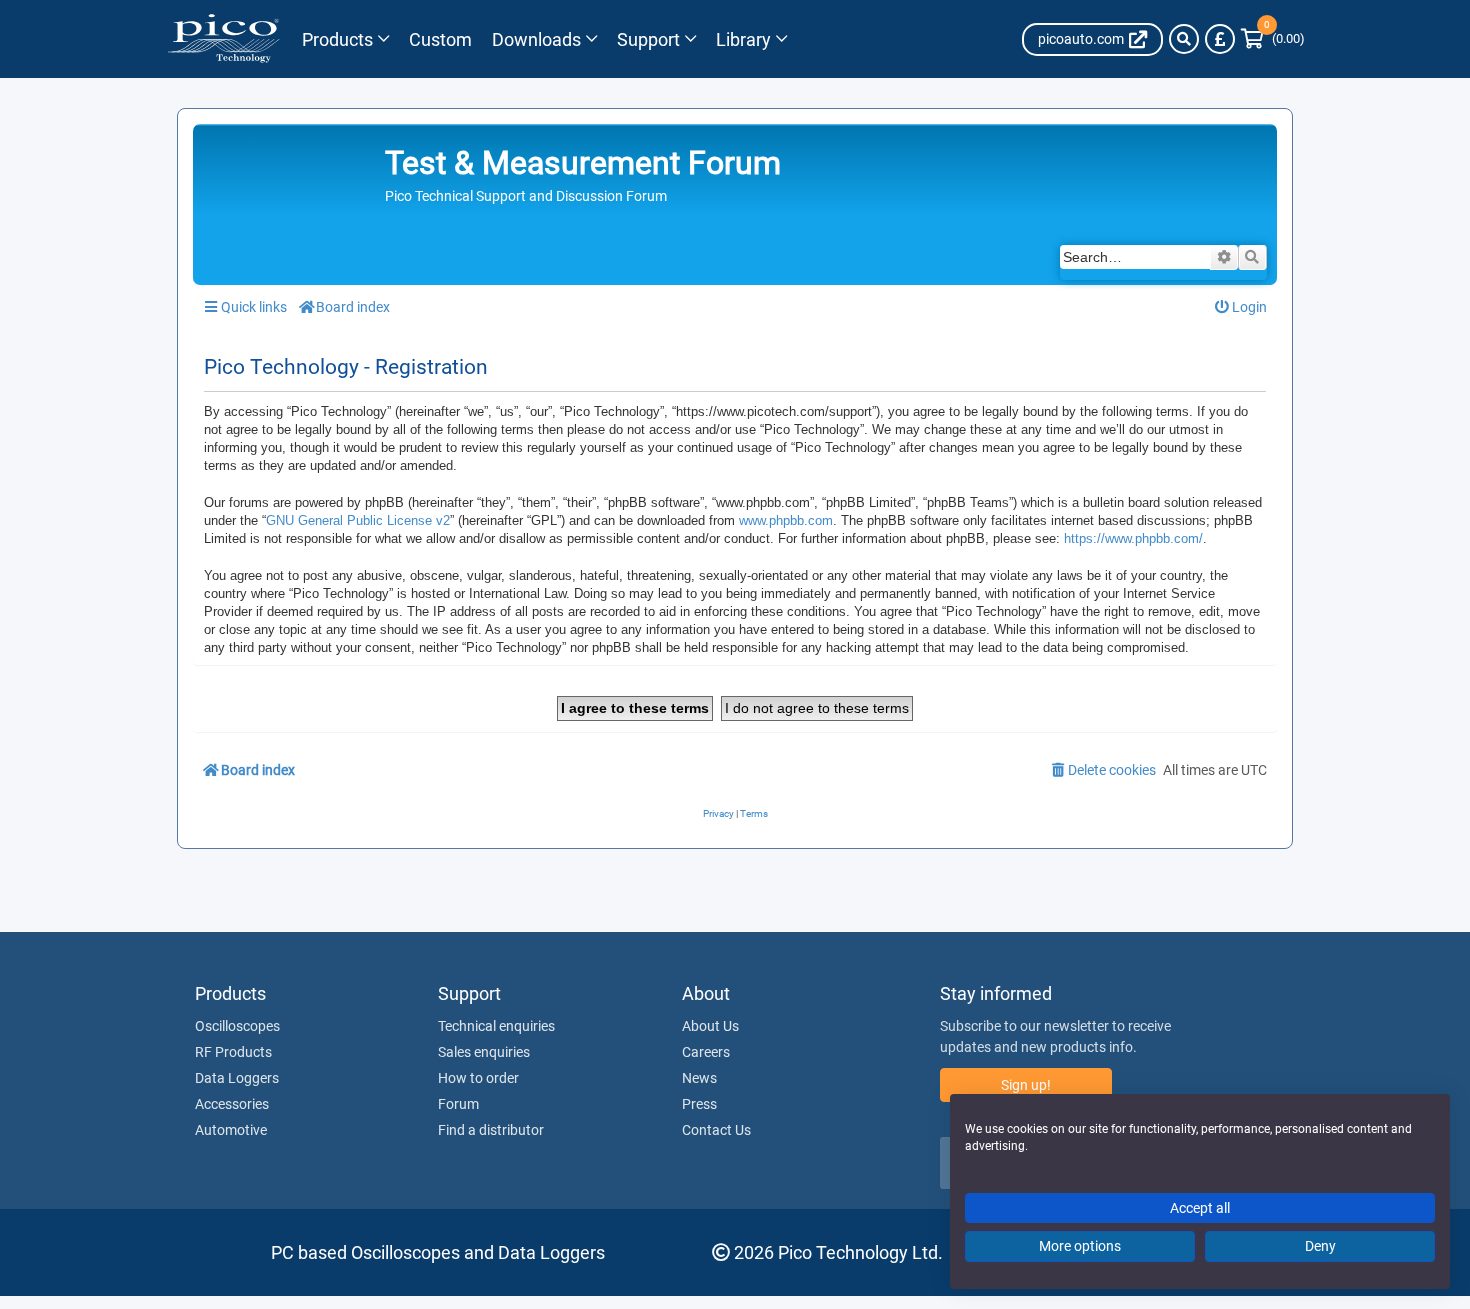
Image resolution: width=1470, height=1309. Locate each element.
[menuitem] (1241, 307)
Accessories (232, 1104)
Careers (706, 1052)
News (699, 1078)
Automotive (231, 1130)
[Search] (1184, 39)
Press (699, 1104)
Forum (458, 1104)
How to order (478, 1078)
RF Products (233, 1052)
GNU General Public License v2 (358, 520)
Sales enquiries (484, 1052)
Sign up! (1026, 1085)
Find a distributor (491, 1130)
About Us (710, 1026)
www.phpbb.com (786, 520)
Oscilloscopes (237, 1026)
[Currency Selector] (1220, 39)
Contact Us (716, 1130)
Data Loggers (237, 1078)
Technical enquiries (496, 1026)
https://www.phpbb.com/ (1133, 538)
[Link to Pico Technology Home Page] (223, 39)
